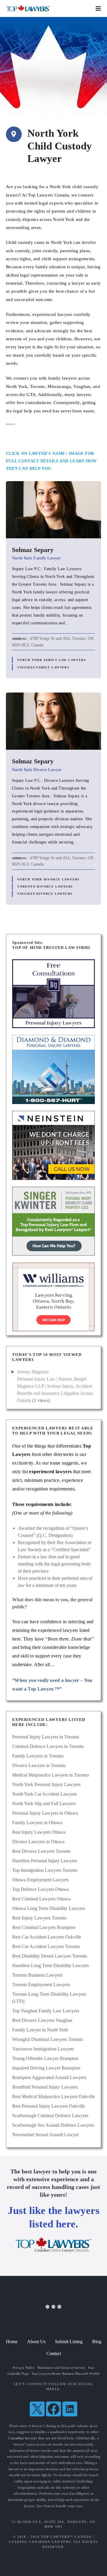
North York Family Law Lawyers (52, 660)
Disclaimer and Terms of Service (62, 2368)
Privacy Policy (24, 2368)
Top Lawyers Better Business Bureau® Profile (66, 2374)
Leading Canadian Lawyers (40, 2542)
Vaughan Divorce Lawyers (45, 894)
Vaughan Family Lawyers (43, 667)
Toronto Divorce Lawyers (45, 887)
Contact (54, 2353)
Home (12, 2342)
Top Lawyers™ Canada (66, 2537)
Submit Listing (69, 2342)
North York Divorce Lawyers (48, 879)
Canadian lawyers (23, 2438)
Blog (97, 2342)
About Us (36, 2342)
